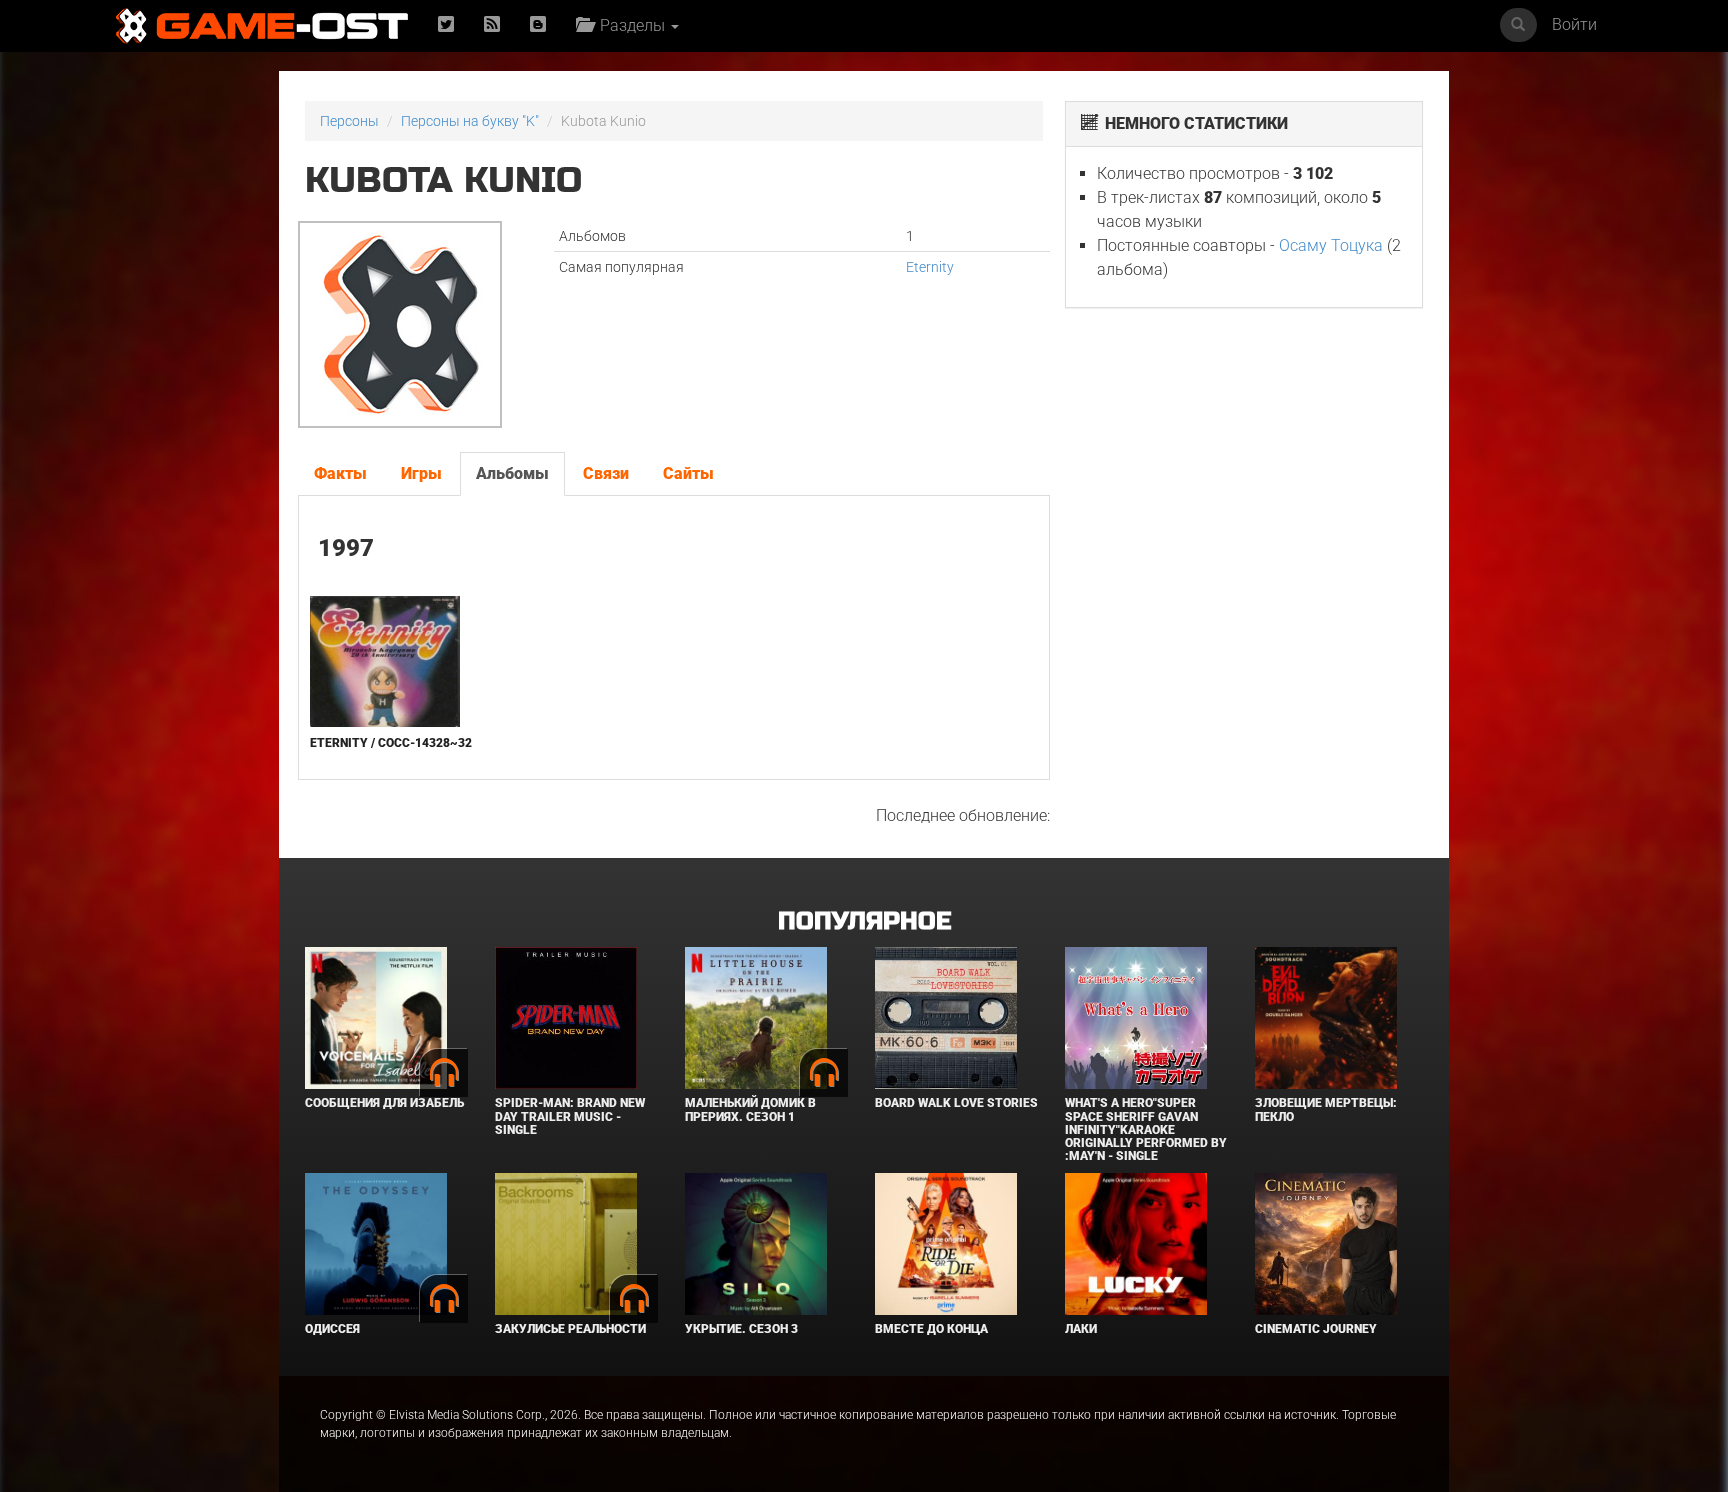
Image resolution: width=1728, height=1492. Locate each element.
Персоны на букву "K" (470, 121)
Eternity (930, 267)
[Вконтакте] (538, 25)
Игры (421, 473)
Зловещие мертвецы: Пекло (1326, 1109)
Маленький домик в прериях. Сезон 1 (750, 1109)
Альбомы (512, 473)
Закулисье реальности (570, 1329)
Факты (340, 473)
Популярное (864, 921)
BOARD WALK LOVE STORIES (956, 1103)
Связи (606, 473)
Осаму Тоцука (1331, 245)
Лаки (1081, 1329)
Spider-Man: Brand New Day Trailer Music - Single (570, 1116)
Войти (1574, 24)
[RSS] (492, 25)
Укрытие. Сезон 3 (741, 1329)
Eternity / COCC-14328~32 (391, 743)
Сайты (688, 473)
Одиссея (332, 1329)
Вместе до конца (931, 1329)
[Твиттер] (446, 25)
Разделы (630, 25)
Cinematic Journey (1316, 1329)
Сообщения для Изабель (384, 1103)
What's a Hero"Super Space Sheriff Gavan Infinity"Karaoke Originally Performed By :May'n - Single (1146, 1129)
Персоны (349, 121)
